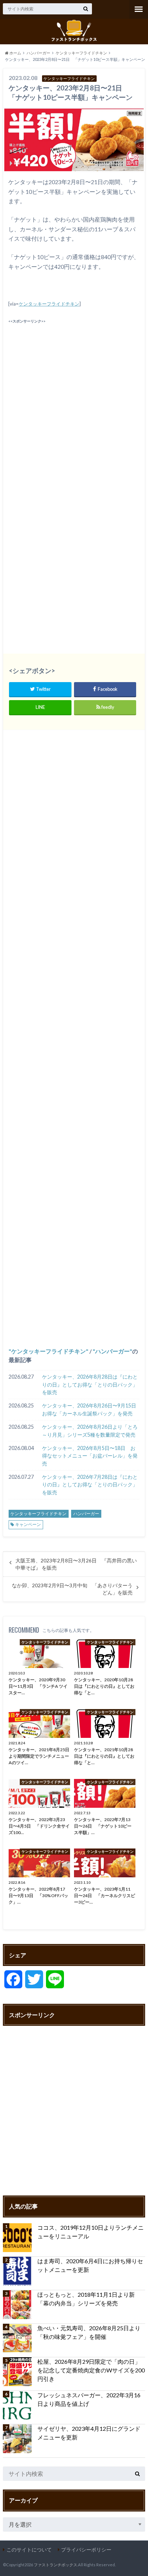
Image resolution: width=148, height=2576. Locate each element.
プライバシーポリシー (86, 2550)
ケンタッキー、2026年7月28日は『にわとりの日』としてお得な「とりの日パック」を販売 (90, 1485)
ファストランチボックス (55, 2565)
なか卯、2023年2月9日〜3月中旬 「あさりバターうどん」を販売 (72, 1589)
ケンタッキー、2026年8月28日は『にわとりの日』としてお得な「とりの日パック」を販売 (90, 1384)
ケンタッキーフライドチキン (49, 304)
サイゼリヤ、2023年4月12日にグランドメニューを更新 (89, 2433)
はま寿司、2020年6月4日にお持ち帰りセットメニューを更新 (90, 2265)
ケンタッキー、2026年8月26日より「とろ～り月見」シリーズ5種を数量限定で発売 (90, 1431)
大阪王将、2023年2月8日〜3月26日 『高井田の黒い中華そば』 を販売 (76, 1564)
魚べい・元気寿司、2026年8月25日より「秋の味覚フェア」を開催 (89, 2332)
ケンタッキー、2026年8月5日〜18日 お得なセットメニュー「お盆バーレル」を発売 (90, 1456)
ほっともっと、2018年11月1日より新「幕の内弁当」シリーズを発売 (86, 2299)
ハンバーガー (112, 1351)
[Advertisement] (74, 399)
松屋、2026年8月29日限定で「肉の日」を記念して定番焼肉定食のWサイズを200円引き (91, 2370)
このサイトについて (29, 2550)
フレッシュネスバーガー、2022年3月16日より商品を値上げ (89, 2399)
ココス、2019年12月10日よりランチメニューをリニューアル (91, 2232)
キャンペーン (28, 1524)
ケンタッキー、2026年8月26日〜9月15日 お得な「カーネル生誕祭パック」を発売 (91, 1409)
